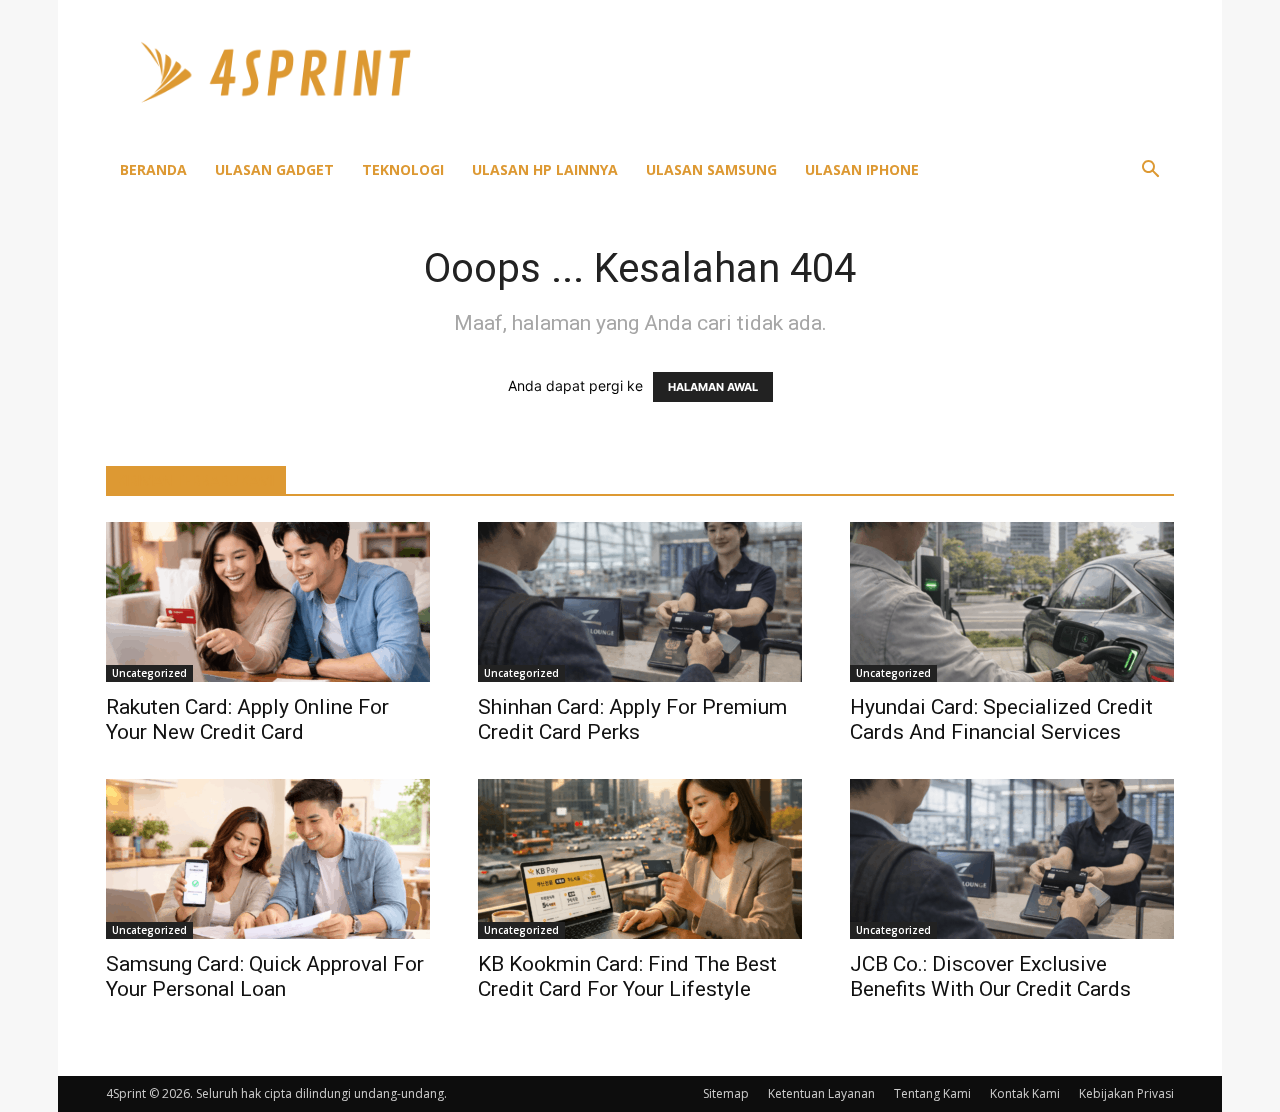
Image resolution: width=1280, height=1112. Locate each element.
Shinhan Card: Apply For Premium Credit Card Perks (632, 719)
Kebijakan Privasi (1126, 1093)
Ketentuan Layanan (821, 1093)
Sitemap (726, 1093)
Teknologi (403, 169)
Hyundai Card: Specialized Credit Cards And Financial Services (1001, 719)
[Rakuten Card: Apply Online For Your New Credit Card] (268, 602)
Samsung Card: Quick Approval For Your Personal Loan (265, 976)
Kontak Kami (1025, 1093)
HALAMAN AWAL (713, 387)
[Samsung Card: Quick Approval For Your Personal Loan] (268, 859)
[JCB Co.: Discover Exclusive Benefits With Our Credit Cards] (1012, 859)
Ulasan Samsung (711, 169)
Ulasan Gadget (274, 169)
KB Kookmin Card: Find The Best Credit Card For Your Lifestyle (627, 976)
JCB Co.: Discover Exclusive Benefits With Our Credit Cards (990, 976)
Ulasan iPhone (862, 169)
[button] (1150, 171)
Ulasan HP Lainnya (545, 169)
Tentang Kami (932, 1093)
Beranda (153, 169)
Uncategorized (149, 673)
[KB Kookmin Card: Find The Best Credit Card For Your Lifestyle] (640, 859)
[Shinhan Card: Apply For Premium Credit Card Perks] (640, 602)
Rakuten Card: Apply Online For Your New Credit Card (247, 719)
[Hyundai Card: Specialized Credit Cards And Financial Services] (1012, 602)
